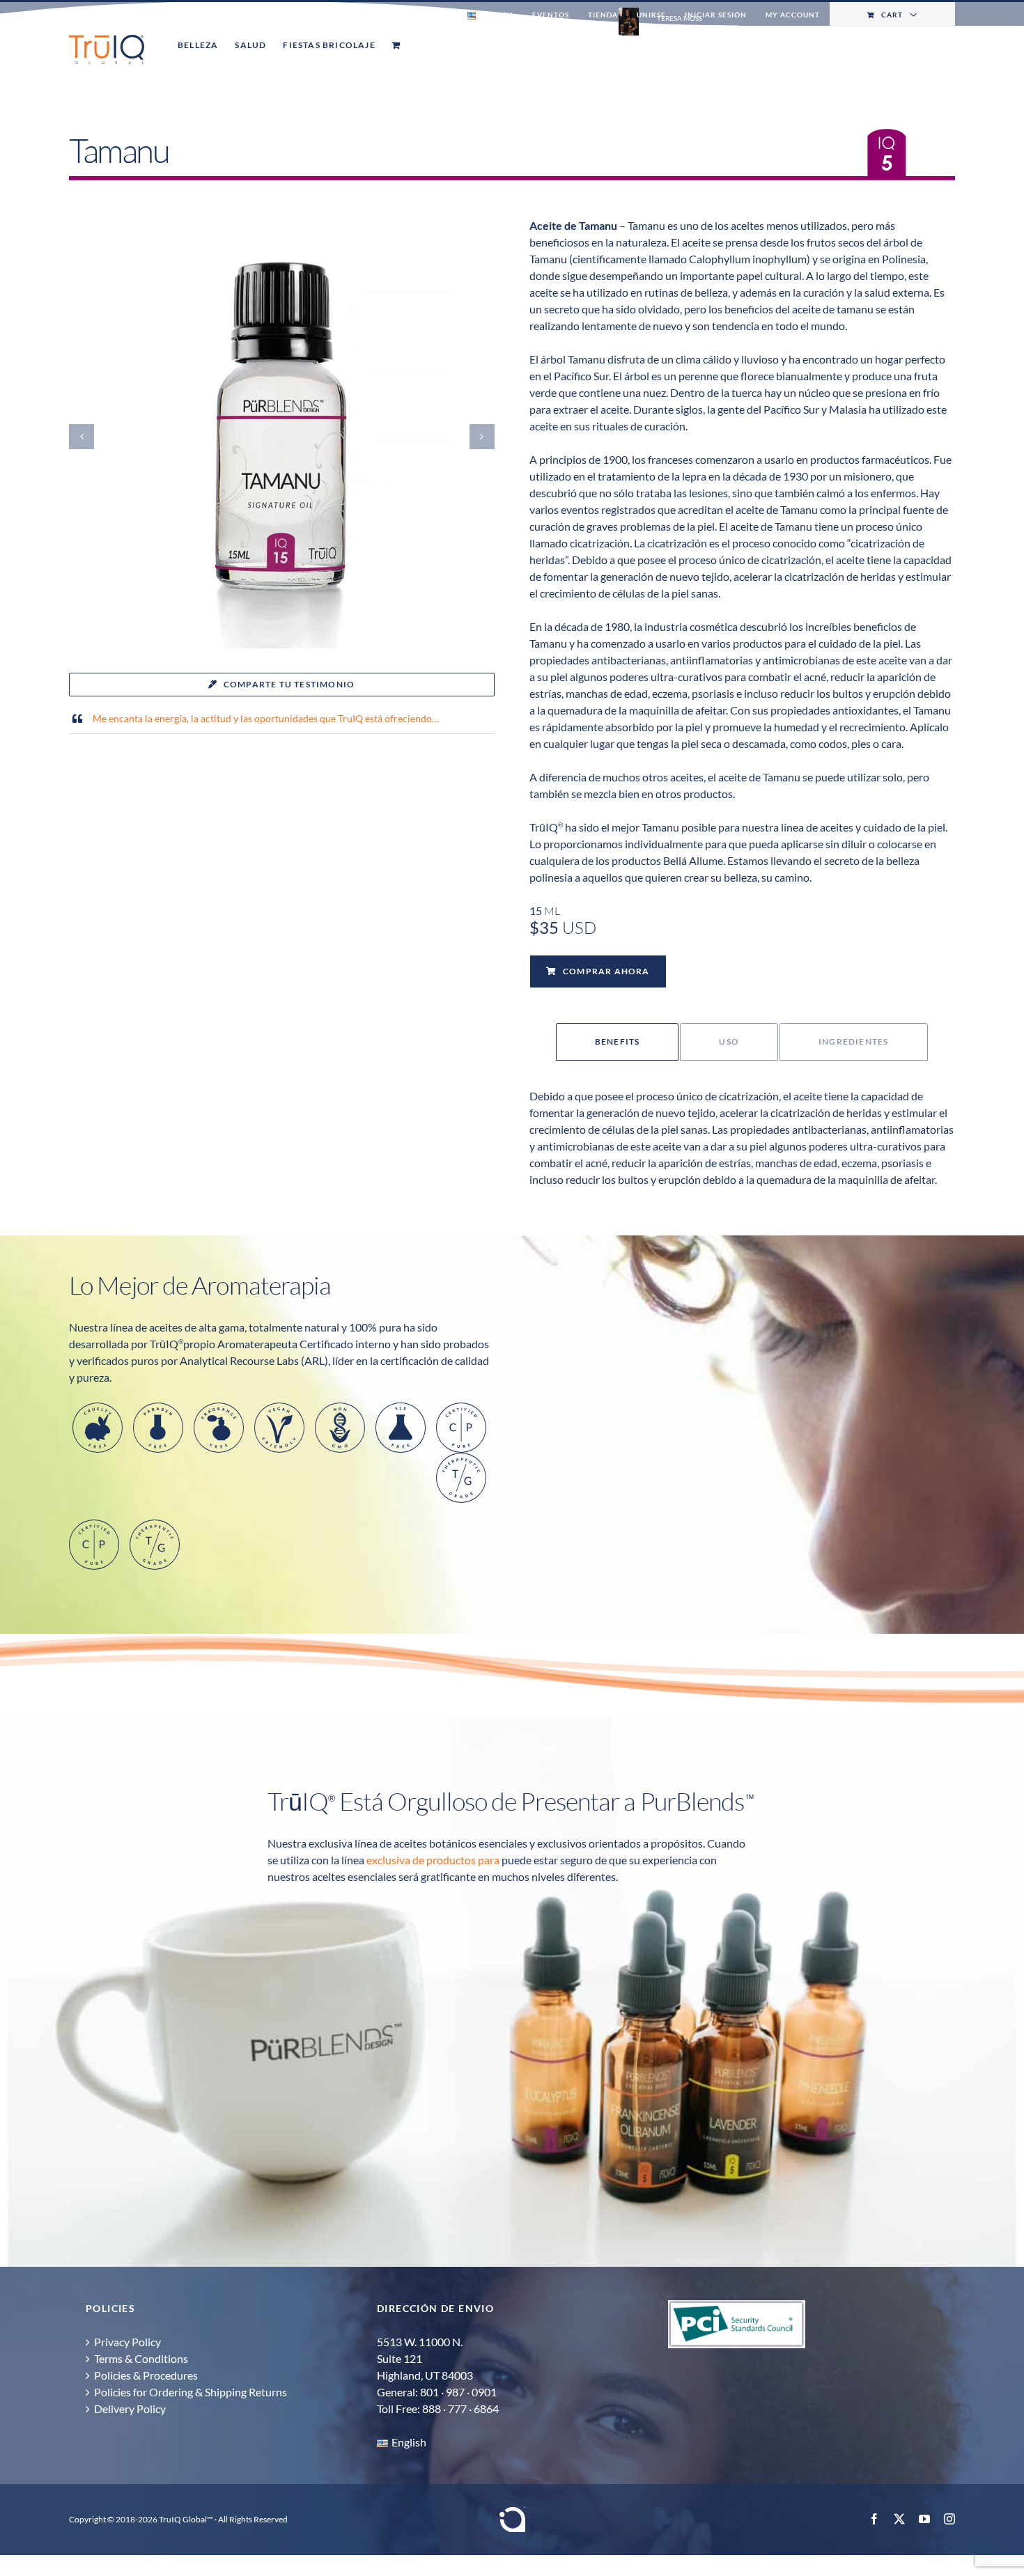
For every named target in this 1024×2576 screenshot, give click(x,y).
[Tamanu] (282, 229)
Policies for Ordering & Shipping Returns (191, 2392)
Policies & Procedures (146, 2375)
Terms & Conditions (141, 2358)
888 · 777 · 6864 (460, 2409)
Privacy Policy (127, 2342)
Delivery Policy (130, 2409)
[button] (82, 437)
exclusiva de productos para (433, 1860)
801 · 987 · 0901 (458, 2392)
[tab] (618, 1042)
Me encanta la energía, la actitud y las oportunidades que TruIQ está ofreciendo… (266, 718)
